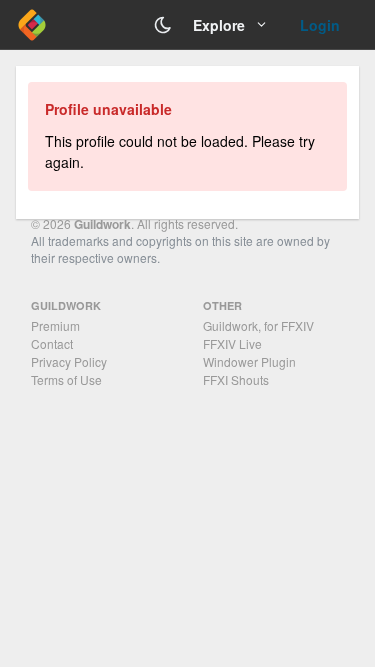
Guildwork (102, 224)
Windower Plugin (249, 361)
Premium (55, 325)
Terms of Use (66, 379)
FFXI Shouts (236, 379)
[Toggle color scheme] (163, 25)
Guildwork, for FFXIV (258, 325)
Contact (52, 343)
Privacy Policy (69, 361)
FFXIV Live (232, 343)
